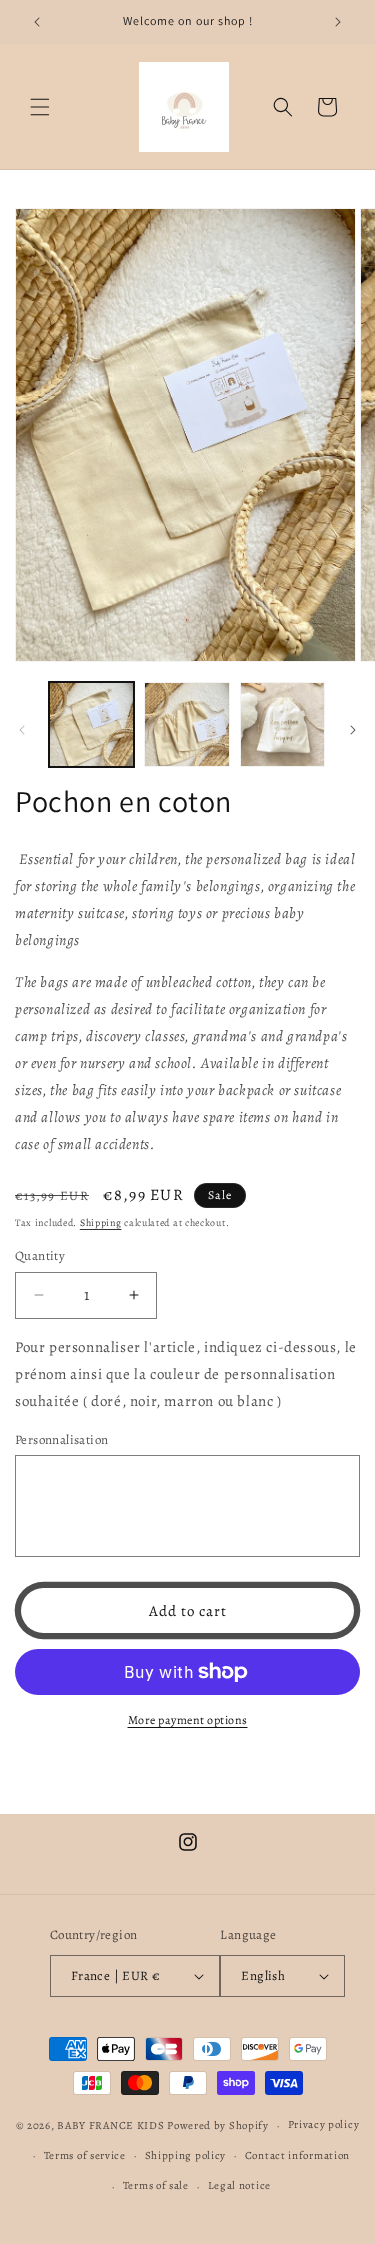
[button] (40, 107)
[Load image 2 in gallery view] (186, 724)
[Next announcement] (338, 22)
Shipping (101, 1222)
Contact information (297, 2155)
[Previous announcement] (37, 22)
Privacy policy (324, 2124)
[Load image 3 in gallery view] (282, 724)
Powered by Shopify (218, 2125)
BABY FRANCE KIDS (110, 2125)
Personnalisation (61, 1439)
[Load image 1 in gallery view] (91, 724)
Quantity (40, 1255)
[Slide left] (22, 730)
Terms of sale (156, 2185)
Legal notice (239, 2185)
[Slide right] (353, 730)
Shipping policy (186, 2155)
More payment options (188, 1720)
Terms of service (85, 2155)
